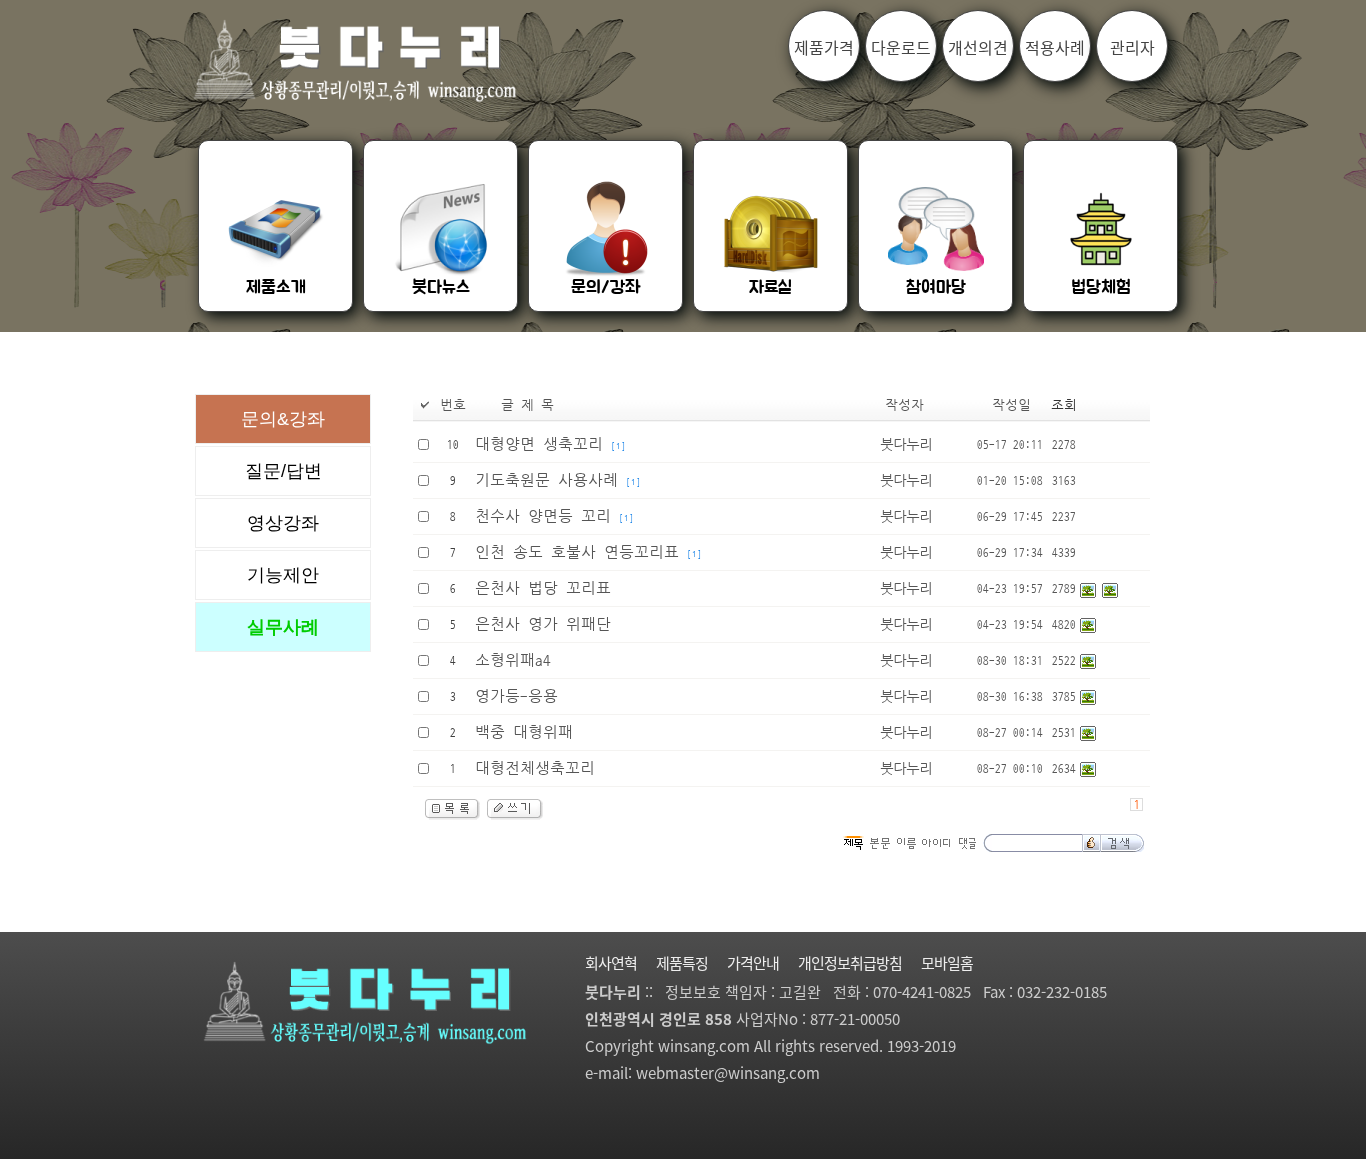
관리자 (1132, 47)
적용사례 (1055, 47)
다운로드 (901, 47)
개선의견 (978, 47)
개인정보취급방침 (850, 963)
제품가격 (824, 47)
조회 (1064, 405)
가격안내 (753, 963)
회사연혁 (611, 963)
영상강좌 (283, 523)
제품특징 (682, 963)
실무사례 (283, 627)
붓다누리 (906, 445)
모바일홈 (947, 963)
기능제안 (283, 575)
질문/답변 (283, 471)
